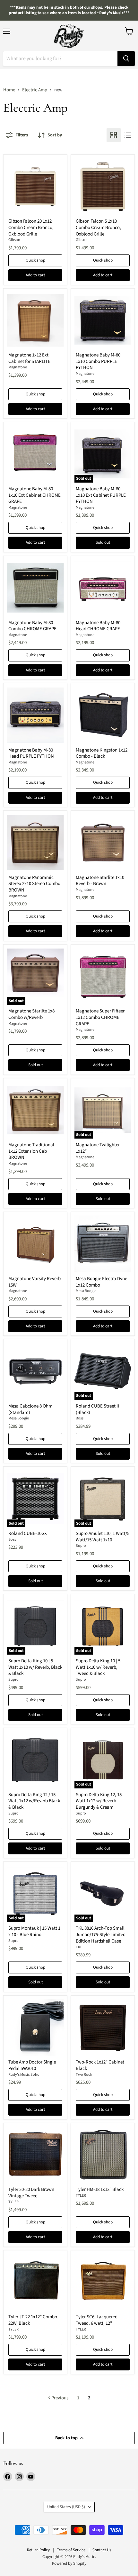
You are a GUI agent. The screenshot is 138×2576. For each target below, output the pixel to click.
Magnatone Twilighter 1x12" (98, 1148)
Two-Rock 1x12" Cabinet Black (100, 2065)
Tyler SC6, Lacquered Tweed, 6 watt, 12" (97, 2320)
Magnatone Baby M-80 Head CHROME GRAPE (98, 626)
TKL (79, 1947)
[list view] (128, 135)
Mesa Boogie (86, 1291)
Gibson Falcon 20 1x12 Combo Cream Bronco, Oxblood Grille (31, 227)
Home (9, 90)
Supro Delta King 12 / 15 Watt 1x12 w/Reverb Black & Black (34, 1801)
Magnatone (18, 367)
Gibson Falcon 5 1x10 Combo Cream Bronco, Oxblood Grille (98, 227)
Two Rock (84, 2075)
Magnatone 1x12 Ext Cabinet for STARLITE (29, 358)
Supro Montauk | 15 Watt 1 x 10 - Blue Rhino (34, 1931)
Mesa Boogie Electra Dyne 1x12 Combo (101, 1282)
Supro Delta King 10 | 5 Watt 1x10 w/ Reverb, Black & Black (35, 1667)
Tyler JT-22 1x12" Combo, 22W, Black (33, 2320)
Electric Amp (35, 90)
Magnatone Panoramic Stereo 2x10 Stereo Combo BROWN (34, 884)
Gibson (14, 240)
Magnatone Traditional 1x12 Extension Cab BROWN (31, 1151)
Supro (81, 1546)
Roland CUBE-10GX (28, 1533)
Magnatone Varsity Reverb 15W (34, 1282)
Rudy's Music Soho (24, 2075)
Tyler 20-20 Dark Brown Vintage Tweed (31, 2193)
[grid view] (114, 135)
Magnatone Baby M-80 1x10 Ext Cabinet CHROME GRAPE (34, 495)
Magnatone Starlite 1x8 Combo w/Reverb (31, 1014)
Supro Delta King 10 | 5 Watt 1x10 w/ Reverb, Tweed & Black (98, 1667)
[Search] (126, 59)
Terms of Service (71, 2550)
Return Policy (38, 2550)
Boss (80, 1418)
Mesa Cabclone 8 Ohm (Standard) (30, 1409)
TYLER (13, 2202)
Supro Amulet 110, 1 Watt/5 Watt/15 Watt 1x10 (103, 1537)
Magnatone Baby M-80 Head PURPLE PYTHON (31, 753)
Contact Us (102, 2550)
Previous (59, 2398)
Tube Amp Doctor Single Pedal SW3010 (32, 2065)
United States (66, 2507)
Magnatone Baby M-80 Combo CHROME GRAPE (32, 626)
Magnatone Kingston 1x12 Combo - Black (102, 753)
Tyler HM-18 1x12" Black (100, 2189)
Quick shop (35, 260)
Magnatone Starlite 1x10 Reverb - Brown (100, 881)
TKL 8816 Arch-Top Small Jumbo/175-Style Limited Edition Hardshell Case (101, 1934)
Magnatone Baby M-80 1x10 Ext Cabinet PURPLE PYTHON (101, 495)
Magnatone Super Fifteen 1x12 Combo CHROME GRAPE (101, 1017)
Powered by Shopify (69, 2563)
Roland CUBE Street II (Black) (97, 1409)
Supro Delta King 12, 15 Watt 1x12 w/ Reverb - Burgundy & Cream (99, 1801)
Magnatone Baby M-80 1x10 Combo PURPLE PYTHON (98, 361)
